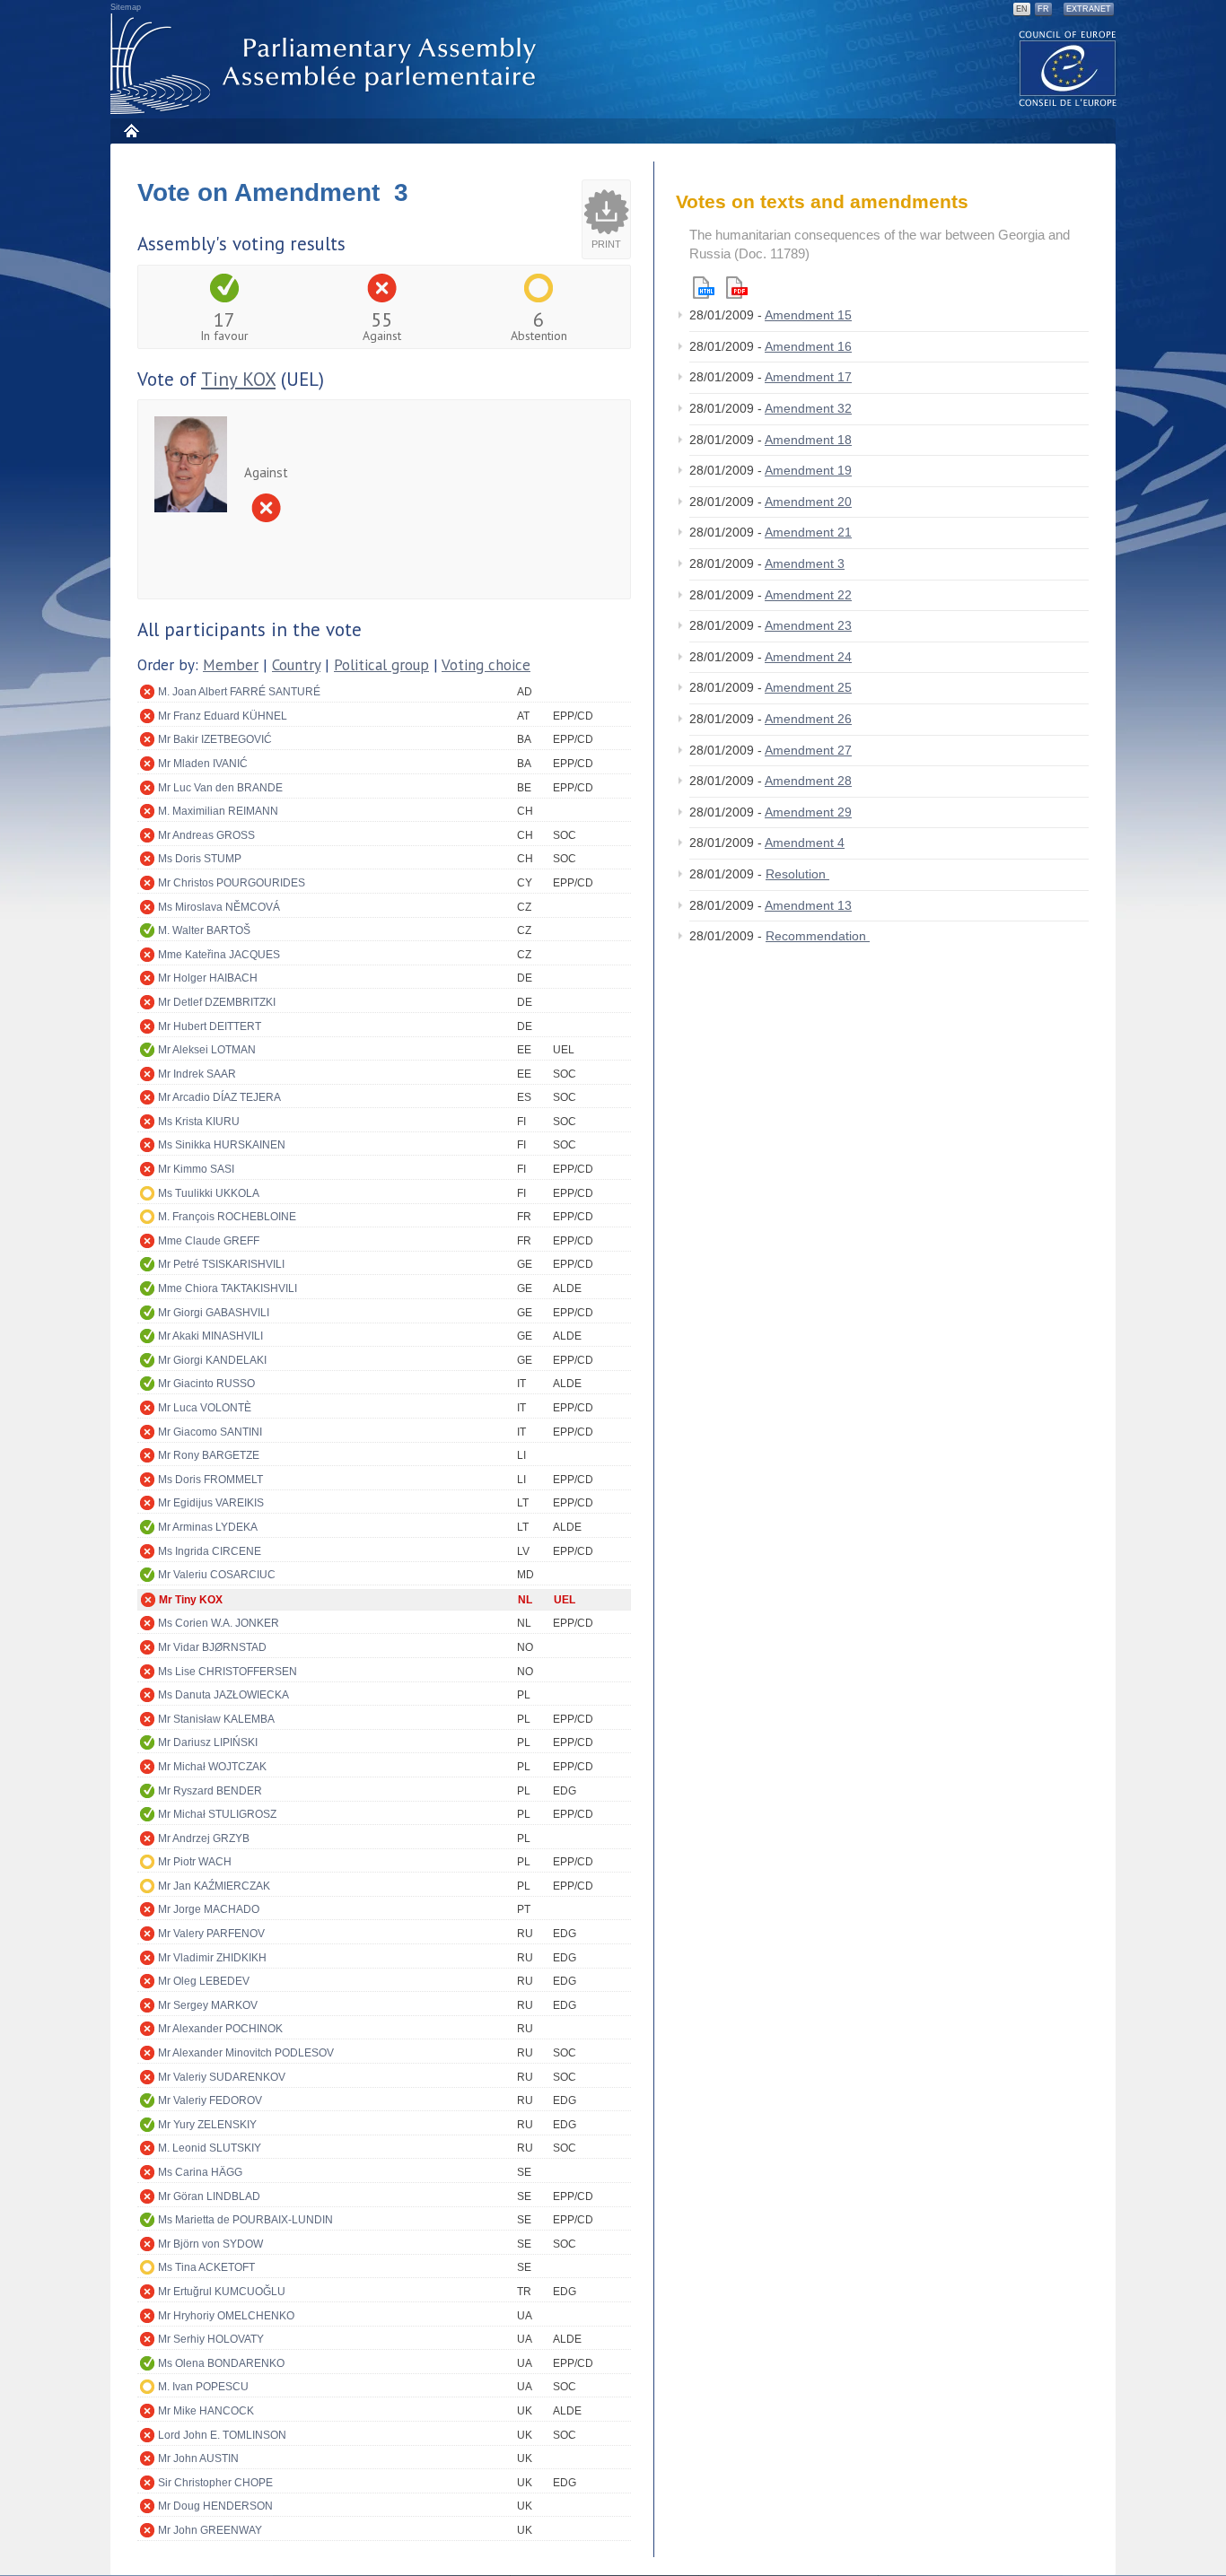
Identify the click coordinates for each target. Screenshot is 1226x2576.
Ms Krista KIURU (199, 1122)
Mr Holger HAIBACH (208, 978)
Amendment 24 (808, 657)
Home (131, 131)
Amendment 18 (808, 440)
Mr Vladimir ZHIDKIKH (212, 1958)
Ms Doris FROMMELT (210, 1480)
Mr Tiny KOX (191, 1600)
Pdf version (737, 288)
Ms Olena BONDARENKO (221, 2363)
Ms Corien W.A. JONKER (219, 1623)
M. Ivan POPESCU (203, 2387)
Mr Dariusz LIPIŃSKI (208, 1742)
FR (1043, 9)
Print (606, 244)
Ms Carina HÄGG (200, 2172)
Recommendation (818, 936)
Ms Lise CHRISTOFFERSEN (228, 1672)
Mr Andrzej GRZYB (204, 1838)
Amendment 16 (808, 346)
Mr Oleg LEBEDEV (204, 1981)
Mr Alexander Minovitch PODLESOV (246, 2053)
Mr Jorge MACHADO (209, 1909)
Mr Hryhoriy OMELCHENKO (226, 2316)
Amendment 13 (808, 905)
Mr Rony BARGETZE (209, 1455)
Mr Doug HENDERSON (215, 2506)
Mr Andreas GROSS (206, 835)
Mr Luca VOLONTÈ (205, 1408)
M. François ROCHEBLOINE (227, 1217)
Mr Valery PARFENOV (211, 1934)
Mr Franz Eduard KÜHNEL (223, 716)
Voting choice (486, 665)
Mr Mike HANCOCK (206, 2411)
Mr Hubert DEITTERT (210, 1026)
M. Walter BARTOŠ (204, 930)
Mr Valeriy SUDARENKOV (222, 2077)
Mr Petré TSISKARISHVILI (221, 1264)
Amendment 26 (808, 719)
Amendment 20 (808, 502)
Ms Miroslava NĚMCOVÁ (219, 907)
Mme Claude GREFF (209, 1241)
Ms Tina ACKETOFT (206, 2267)
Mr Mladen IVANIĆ (203, 764)
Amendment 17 (808, 377)
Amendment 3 (805, 563)
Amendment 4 (805, 843)
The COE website (1068, 68)
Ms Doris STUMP (200, 859)
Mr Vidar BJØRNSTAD (212, 1647)
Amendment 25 (808, 687)
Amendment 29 (808, 812)
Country (296, 665)
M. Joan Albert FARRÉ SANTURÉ (239, 692)
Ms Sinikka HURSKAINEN (222, 1145)
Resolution (797, 874)
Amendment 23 (808, 625)
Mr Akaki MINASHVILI (210, 1336)
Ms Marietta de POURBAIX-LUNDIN (245, 2220)
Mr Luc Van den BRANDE (220, 788)
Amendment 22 (808, 595)
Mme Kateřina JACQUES (219, 955)
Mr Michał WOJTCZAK (212, 1767)
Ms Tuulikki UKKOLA (209, 1193)
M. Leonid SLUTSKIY (210, 2148)
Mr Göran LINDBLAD (209, 2196)
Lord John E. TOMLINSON (222, 2435)
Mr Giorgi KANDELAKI (212, 1360)
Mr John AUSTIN (198, 2458)
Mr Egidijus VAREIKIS (211, 1503)
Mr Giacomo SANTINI (210, 1432)
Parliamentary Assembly (327, 64)
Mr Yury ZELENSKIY (207, 2125)
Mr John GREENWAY (210, 2530)
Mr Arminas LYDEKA (208, 1527)
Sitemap (126, 7)
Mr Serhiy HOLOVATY (211, 2339)
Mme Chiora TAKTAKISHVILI (228, 1288)
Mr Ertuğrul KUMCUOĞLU (222, 2292)
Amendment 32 (808, 408)
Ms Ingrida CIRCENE (210, 1551)
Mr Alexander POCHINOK (220, 2029)
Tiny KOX (238, 379)
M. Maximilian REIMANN (218, 811)
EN (1022, 9)
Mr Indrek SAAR (197, 1074)
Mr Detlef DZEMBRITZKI (217, 1002)
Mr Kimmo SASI (196, 1169)
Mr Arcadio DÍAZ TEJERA (219, 1097)
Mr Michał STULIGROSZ (217, 1814)
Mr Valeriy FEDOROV (210, 2100)
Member (231, 665)
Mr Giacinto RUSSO (206, 1384)
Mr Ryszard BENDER (210, 1791)
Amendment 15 (808, 315)
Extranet (1089, 9)
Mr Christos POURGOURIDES (232, 883)
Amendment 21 (808, 532)
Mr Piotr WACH (195, 1862)
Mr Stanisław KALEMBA (216, 1719)
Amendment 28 (808, 781)
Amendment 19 (808, 470)
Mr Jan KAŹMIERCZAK (214, 1886)
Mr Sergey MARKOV (208, 2005)
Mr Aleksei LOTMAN (207, 1050)
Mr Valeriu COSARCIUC (217, 1575)
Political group (381, 665)
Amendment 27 (808, 750)
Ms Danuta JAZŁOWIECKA (223, 1695)
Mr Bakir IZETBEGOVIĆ (215, 739)
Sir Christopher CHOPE (215, 2483)
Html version (704, 288)
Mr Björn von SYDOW (210, 2244)
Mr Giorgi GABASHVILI (214, 1313)
